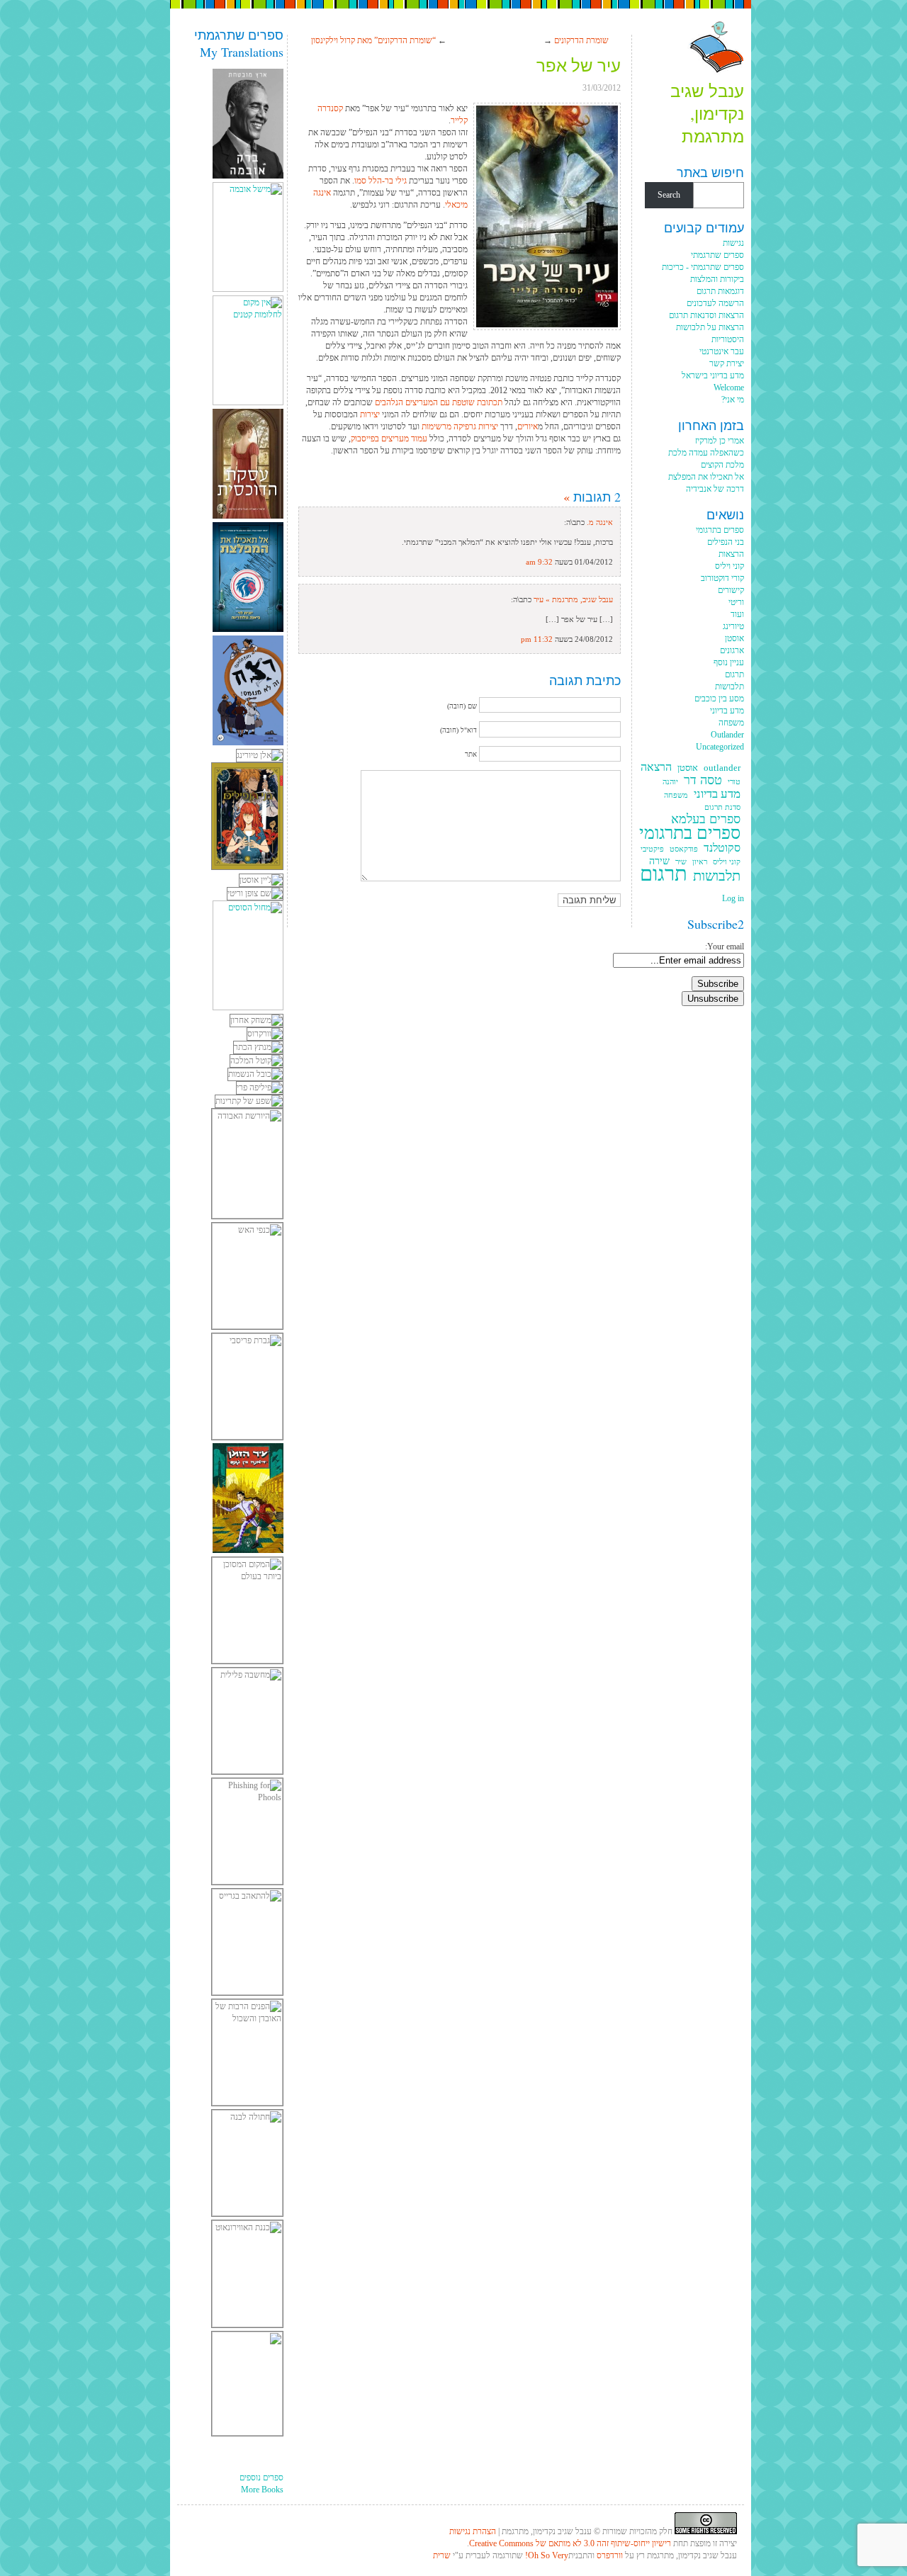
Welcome (729, 388)
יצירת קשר (727, 363)
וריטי (736, 602)
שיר (681, 862)
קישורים (731, 590)
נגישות (733, 243)
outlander (722, 768)
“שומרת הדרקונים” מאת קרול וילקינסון (373, 40)
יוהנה (670, 782)
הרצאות (731, 554)
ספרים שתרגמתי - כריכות (703, 267)
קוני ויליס (729, 566)
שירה (659, 861)
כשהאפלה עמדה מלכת (706, 453)
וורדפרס (610, 2555)
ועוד (737, 614)
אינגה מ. (600, 522)
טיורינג (733, 626)
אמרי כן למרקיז (720, 441)
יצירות (369, 414)
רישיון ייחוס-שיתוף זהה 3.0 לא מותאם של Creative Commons (570, 2543)
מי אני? (733, 400)
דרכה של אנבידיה (715, 489)
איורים (528, 426)
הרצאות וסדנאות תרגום (706, 315)
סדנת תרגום (722, 807)
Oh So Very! (547, 2555)
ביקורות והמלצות (717, 279)
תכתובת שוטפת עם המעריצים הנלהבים (439, 402)
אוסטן (734, 638)
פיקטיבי (652, 849)
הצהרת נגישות (473, 2531)
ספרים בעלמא (706, 819)
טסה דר (703, 780)
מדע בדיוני (727, 711)
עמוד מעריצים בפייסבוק (389, 439)
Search (669, 195)
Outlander (727, 735)
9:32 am (539, 562)
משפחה (731, 723)
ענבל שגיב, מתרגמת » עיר (573, 599)
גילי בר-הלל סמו (381, 181)
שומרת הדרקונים (581, 40)
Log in (733, 898)
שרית (442, 2555)
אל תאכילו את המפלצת (706, 477)
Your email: (725, 947)
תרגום (734, 674)
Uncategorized (720, 747)
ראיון (700, 862)
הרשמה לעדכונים (715, 303)
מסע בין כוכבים (719, 699)
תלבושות (729, 687)
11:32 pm (537, 639)
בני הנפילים (726, 542)
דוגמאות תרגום (720, 291)
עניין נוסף (729, 662)
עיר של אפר (579, 65)
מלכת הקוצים (722, 465)
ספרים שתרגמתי (717, 255)
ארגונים (732, 650)
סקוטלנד (722, 848)
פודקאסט (684, 849)
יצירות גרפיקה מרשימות (460, 426)
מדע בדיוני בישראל (713, 375)
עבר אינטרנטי (722, 351)
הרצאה (656, 768)
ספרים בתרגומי (720, 530)
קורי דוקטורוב (722, 578)
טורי (734, 782)
